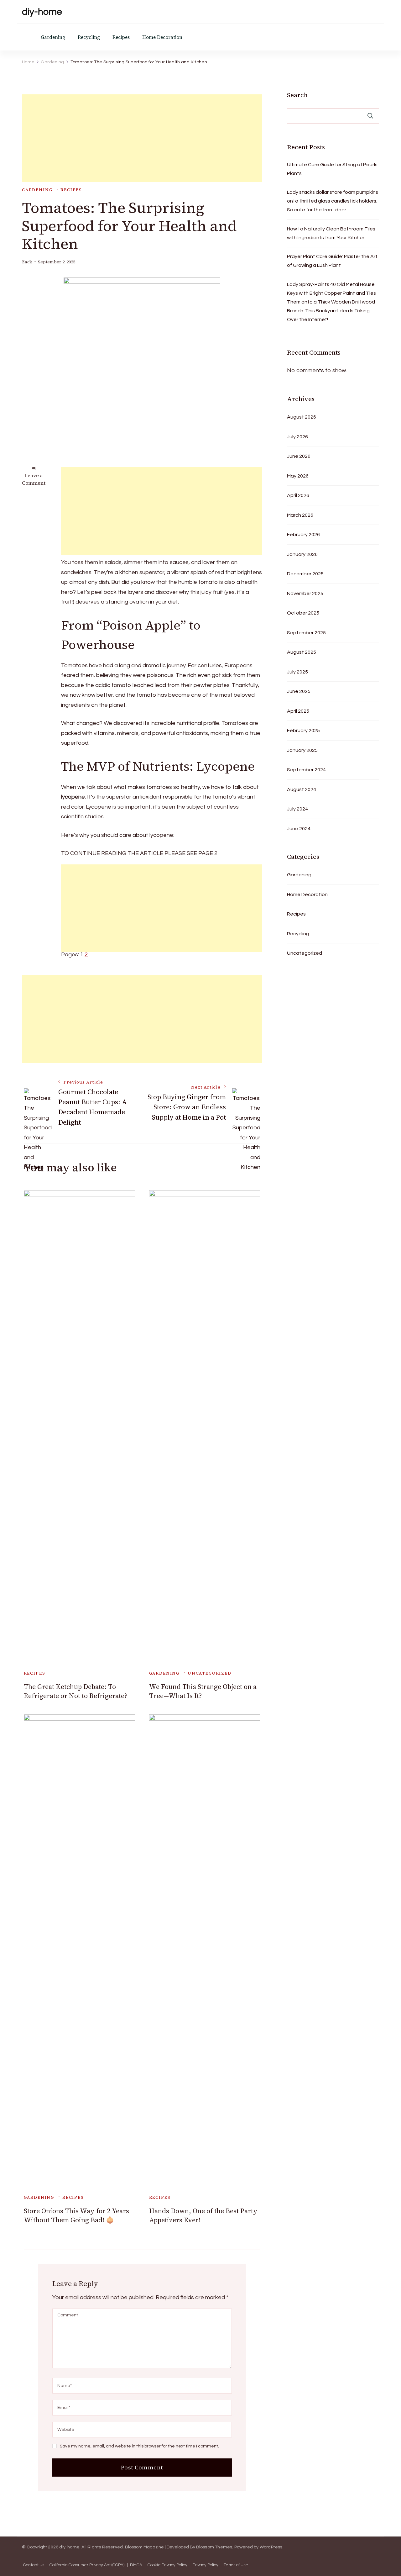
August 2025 (302, 652)
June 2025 (299, 691)
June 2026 (299, 456)
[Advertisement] (142, 138)
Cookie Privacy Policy (167, 2565)
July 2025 (297, 672)
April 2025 (298, 711)
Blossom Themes (214, 2547)
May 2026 (298, 476)
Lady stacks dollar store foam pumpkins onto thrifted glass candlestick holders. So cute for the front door (333, 201)
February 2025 (303, 731)
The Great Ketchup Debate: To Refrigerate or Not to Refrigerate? (76, 1691)
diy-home (42, 12)
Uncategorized (210, 1673)
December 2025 (305, 574)
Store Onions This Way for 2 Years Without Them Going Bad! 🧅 (76, 2215)
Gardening (53, 37)
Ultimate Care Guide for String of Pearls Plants (332, 169)
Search (297, 95)
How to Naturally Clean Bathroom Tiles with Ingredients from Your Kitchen (331, 233)
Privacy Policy (206, 2565)
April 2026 (298, 495)
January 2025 (302, 750)
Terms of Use (236, 2565)
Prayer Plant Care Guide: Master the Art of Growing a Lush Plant (332, 261)
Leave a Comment (34, 479)
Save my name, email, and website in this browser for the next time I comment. (139, 2446)
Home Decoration (162, 37)
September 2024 (306, 770)
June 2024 (299, 829)
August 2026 (302, 417)
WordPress (271, 2547)
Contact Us (34, 2565)
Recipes (121, 37)
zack (27, 262)
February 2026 (303, 535)
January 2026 (302, 554)
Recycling (89, 37)
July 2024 (297, 809)
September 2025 (306, 633)
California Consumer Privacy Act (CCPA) (87, 2565)
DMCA (136, 2565)
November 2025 (305, 594)
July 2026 (297, 437)
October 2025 (303, 613)
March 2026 (300, 515)
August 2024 (302, 789)
